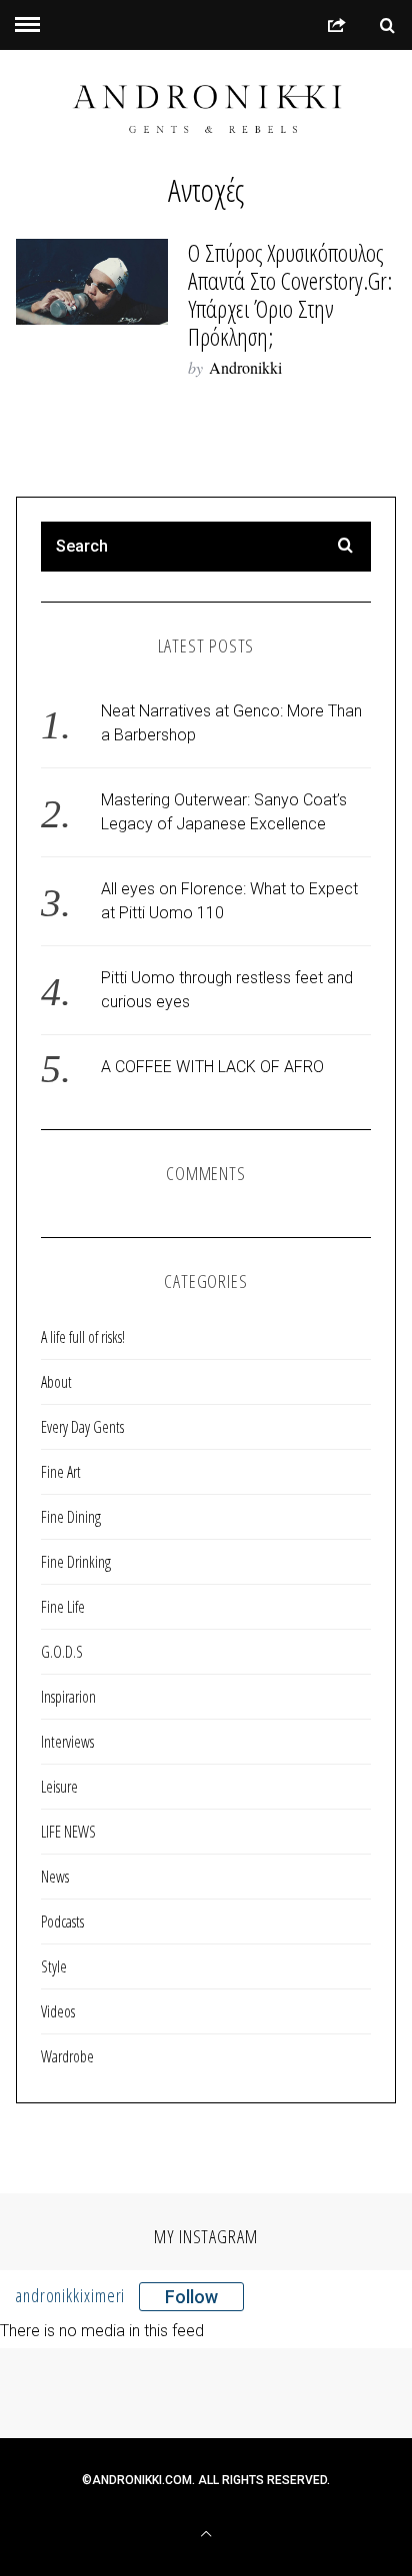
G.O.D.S (62, 1652)
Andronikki (245, 367)
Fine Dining (71, 1517)
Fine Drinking (76, 1562)
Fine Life (63, 1607)
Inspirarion (68, 1697)
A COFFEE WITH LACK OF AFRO (212, 1067)
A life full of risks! (83, 1337)
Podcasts (62, 1922)
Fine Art (61, 1472)
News (55, 1877)
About (56, 1382)
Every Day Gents (82, 1427)
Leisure (59, 1787)
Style (54, 1966)
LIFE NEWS (68, 1832)
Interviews (67, 1742)
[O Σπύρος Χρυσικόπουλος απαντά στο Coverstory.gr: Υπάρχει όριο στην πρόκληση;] (92, 281)
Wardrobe (67, 2056)
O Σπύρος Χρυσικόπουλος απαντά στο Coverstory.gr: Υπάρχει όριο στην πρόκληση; (290, 294)
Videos (58, 2011)
